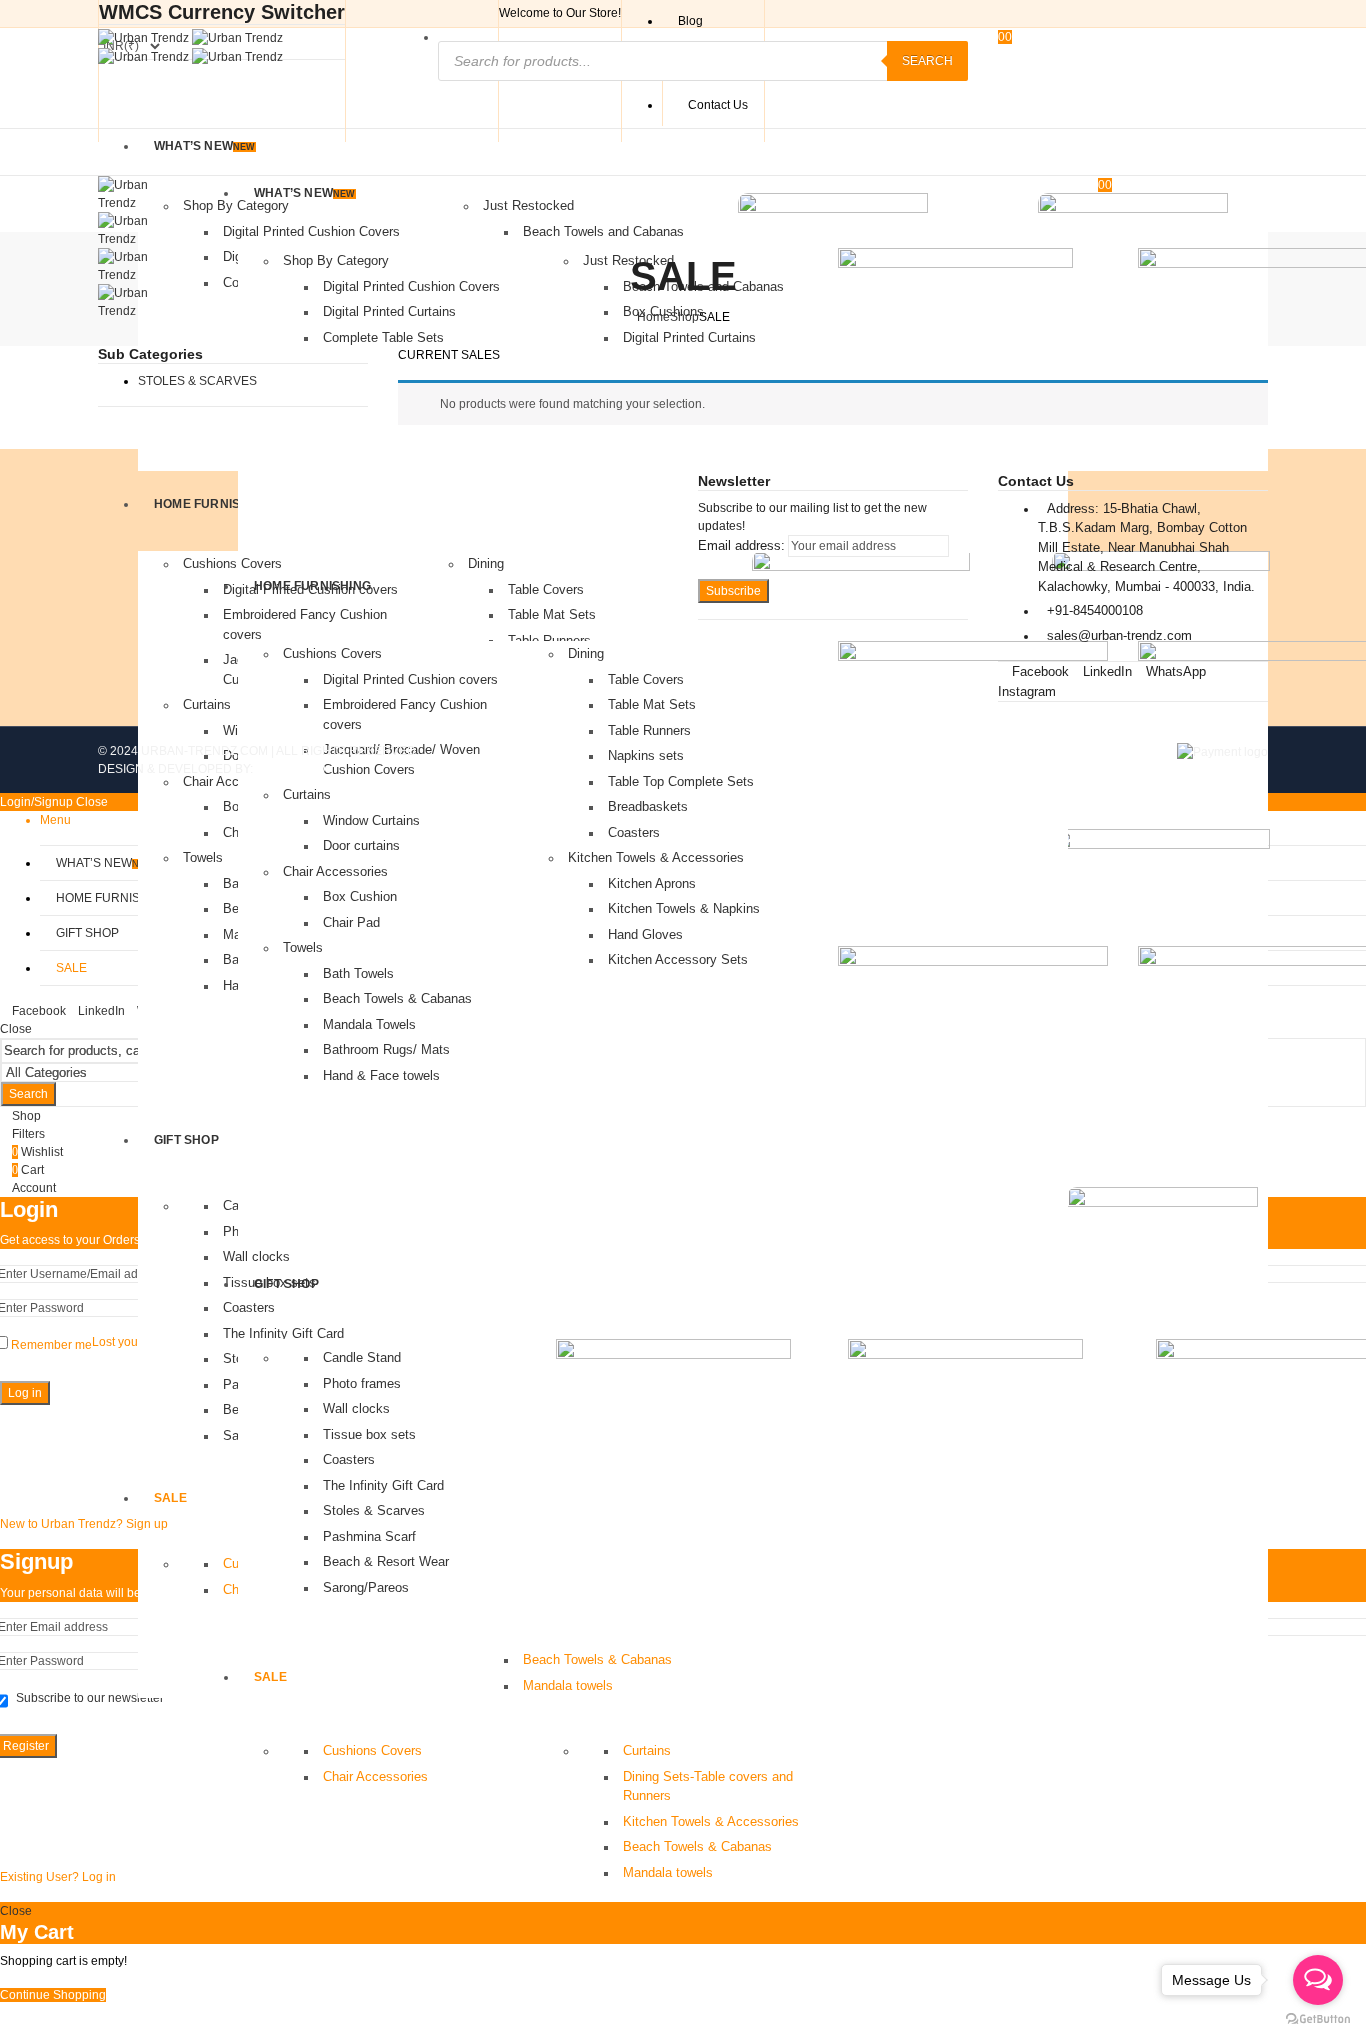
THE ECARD (291, 769)
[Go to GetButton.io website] (1318, 2018)
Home (653, 317)
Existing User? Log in (58, 1877)
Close (16, 1029)
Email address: (741, 545)
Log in (25, 1393)
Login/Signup (36, 802)
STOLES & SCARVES (197, 381)
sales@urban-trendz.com (1119, 635)
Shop (684, 317)
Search (927, 61)
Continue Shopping (53, 1995)
